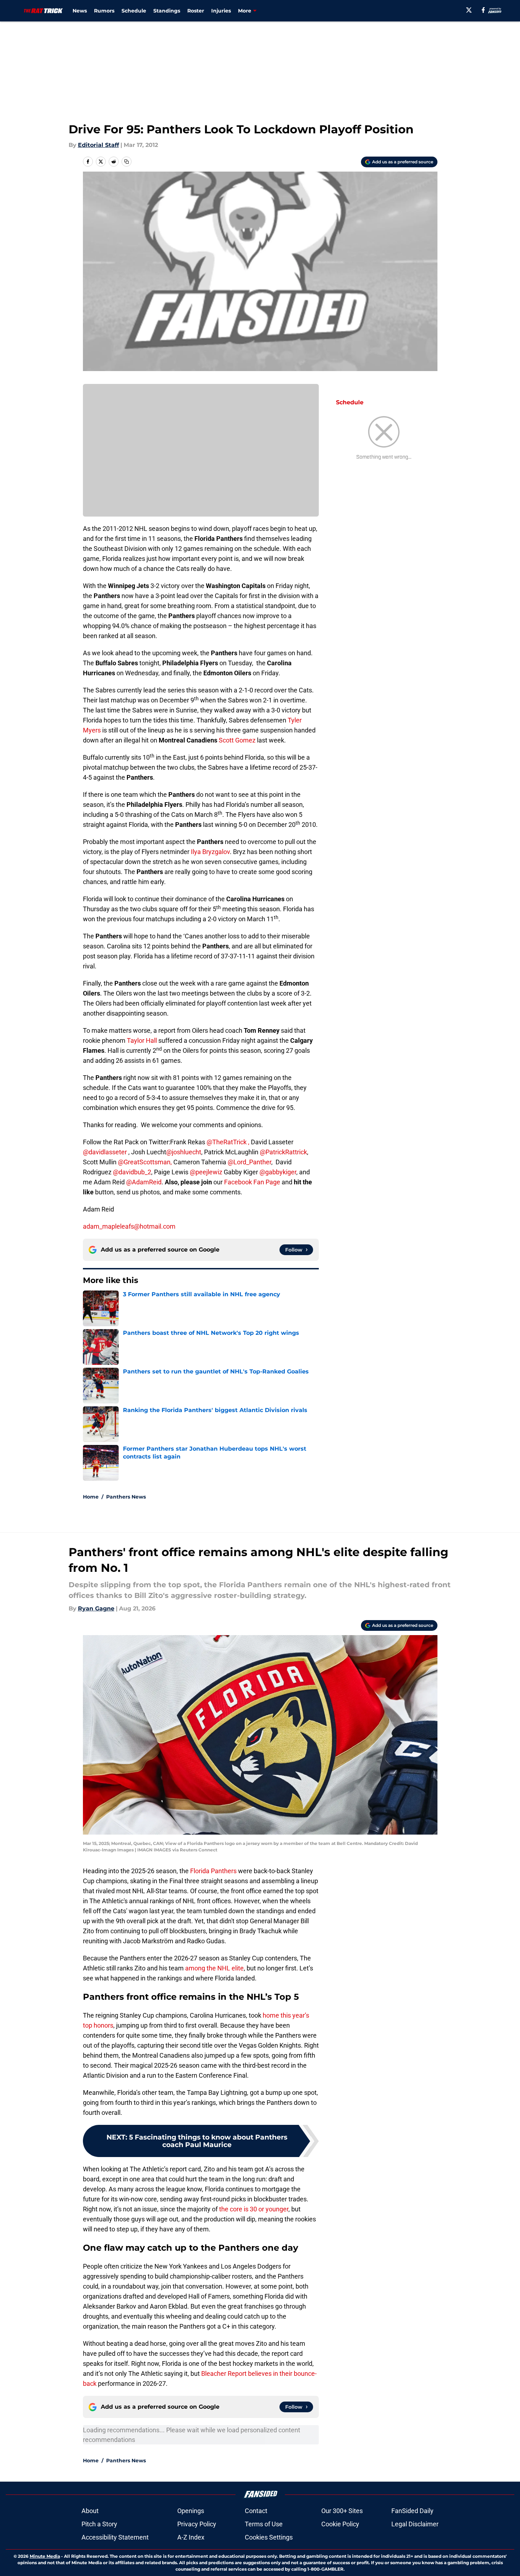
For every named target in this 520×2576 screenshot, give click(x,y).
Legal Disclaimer (415, 2524)
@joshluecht (184, 1152)
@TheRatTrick (227, 1142)
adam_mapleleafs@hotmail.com (129, 1226)
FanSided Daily (412, 2511)
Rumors (104, 11)
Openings (191, 2511)
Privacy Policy (197, 2524)
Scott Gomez (238, 740)
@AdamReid (144, 1182)
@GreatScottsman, (145, 1162)
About (90, 2511)
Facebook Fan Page (252, 1182)
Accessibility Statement (115, 2537)
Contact (256, 2511)
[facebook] (483, 10)
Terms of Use (264, 2524)
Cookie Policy (340, 2524)
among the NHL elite (214, 1968)
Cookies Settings (269, 2537)
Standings (167, 11)
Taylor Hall (143, 1040)
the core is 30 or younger (254, 2209)
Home (91, 1497)
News (80, 11)
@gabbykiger (278, 1172)
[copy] (127, 162)
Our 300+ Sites (342, 2511)
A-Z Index (191, 2537)
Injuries (221, 11)
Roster (196, 11)
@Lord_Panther (249, 1162)
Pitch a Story (99, 2524)
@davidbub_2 (132, 1172)
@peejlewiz (206, 1172)
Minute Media (45, 2556)
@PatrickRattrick (283, 1152)
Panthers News (126, 1497)
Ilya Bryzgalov (210, 852)
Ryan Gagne (96, 1608)
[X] (469, 10)
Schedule (134, 11)
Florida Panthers (213, 1871)
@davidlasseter (105, 1152)
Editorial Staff (98, 145)
